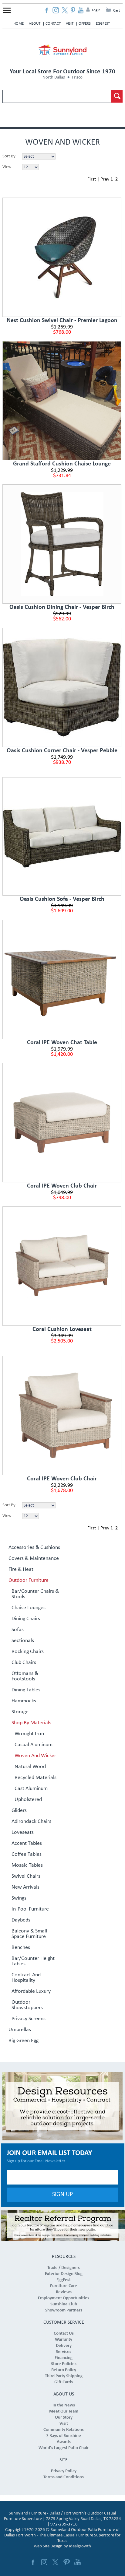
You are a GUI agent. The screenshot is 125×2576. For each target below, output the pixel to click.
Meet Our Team (64, 2411)
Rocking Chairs (28, 1652)
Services (64, 2352)
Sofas (18, 1630)
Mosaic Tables (27, 1865)
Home (19, 24)
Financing (64, 2358)
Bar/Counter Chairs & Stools (35, 1594)
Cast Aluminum (31, 1789)
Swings (19, 1898)
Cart (117, 11)
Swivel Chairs (26, 1876)
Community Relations (64, 2430)
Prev (105, 179)
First (92, 179)
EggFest (103, 24)
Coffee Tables (27, 1855)
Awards (64, 2442)
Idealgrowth (80, 2546)
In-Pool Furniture (30, 1909)
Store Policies (64, 2364)
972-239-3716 (64, 2524)
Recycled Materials (35, 1778)
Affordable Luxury (31, 1992)
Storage (20, 1712)
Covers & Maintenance (34, 1559)
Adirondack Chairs (31, 1822)
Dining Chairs (26, 1619)
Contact (53, 24)
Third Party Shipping (64, 2376)
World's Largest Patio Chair (64, 2448)
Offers (85, 24)
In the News (64, 2405)
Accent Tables (27, 1844)
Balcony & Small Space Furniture (29, 1934)
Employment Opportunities (64, 2298)
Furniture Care (64, 2286)
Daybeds (21, 1920)
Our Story (64, 2418)
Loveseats (23, 1833)
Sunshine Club (64, 2304)
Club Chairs (24, 1663)
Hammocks (24, 1701)
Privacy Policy (64, 2471)
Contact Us (64, 2334)
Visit (70, 24)
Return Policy (64, 2370)
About (35, 24)
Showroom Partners (64, 2310)
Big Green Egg (24, 2041)
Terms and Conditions (64, 2477)
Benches (21, 1948)
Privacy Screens (29, 2019)
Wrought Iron (29, 1734)
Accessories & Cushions (34, 1548)
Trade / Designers (64, 2268)
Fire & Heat (21, 1570)
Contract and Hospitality (26, 1978)
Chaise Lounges (29, 1608)
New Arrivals (25, 1887)
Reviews (64, 2292)
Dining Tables (26, 1690)
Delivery (64, 2346)
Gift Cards (64, 2382)
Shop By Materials (31, 1723)
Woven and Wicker (35, 1756)
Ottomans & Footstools (25, 1676)
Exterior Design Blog (64, 2274)
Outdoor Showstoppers (27, 2005)
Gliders (19, 1811)
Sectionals (23, 1641)
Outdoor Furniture (29, 1581)
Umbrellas (20, 2030)
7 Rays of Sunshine (64, 2436)
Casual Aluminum (34, 1745)
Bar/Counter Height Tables (33, 1961)
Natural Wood (30, 1767)
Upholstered (28, 1800)
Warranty (64, 2340)
